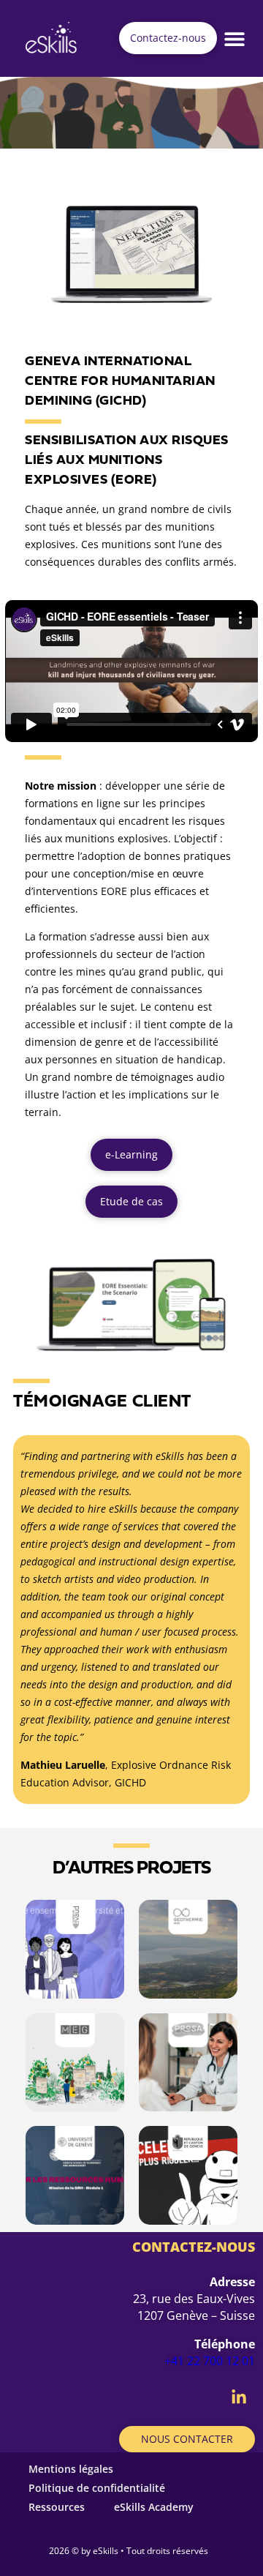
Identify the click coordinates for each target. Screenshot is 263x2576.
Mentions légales (71, 2469)
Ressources (57, 2507)
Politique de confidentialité (97, 2488)
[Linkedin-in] (239, 2397)
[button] (235, 38)
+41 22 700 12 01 (210, 2361)
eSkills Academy (154, 2507)
